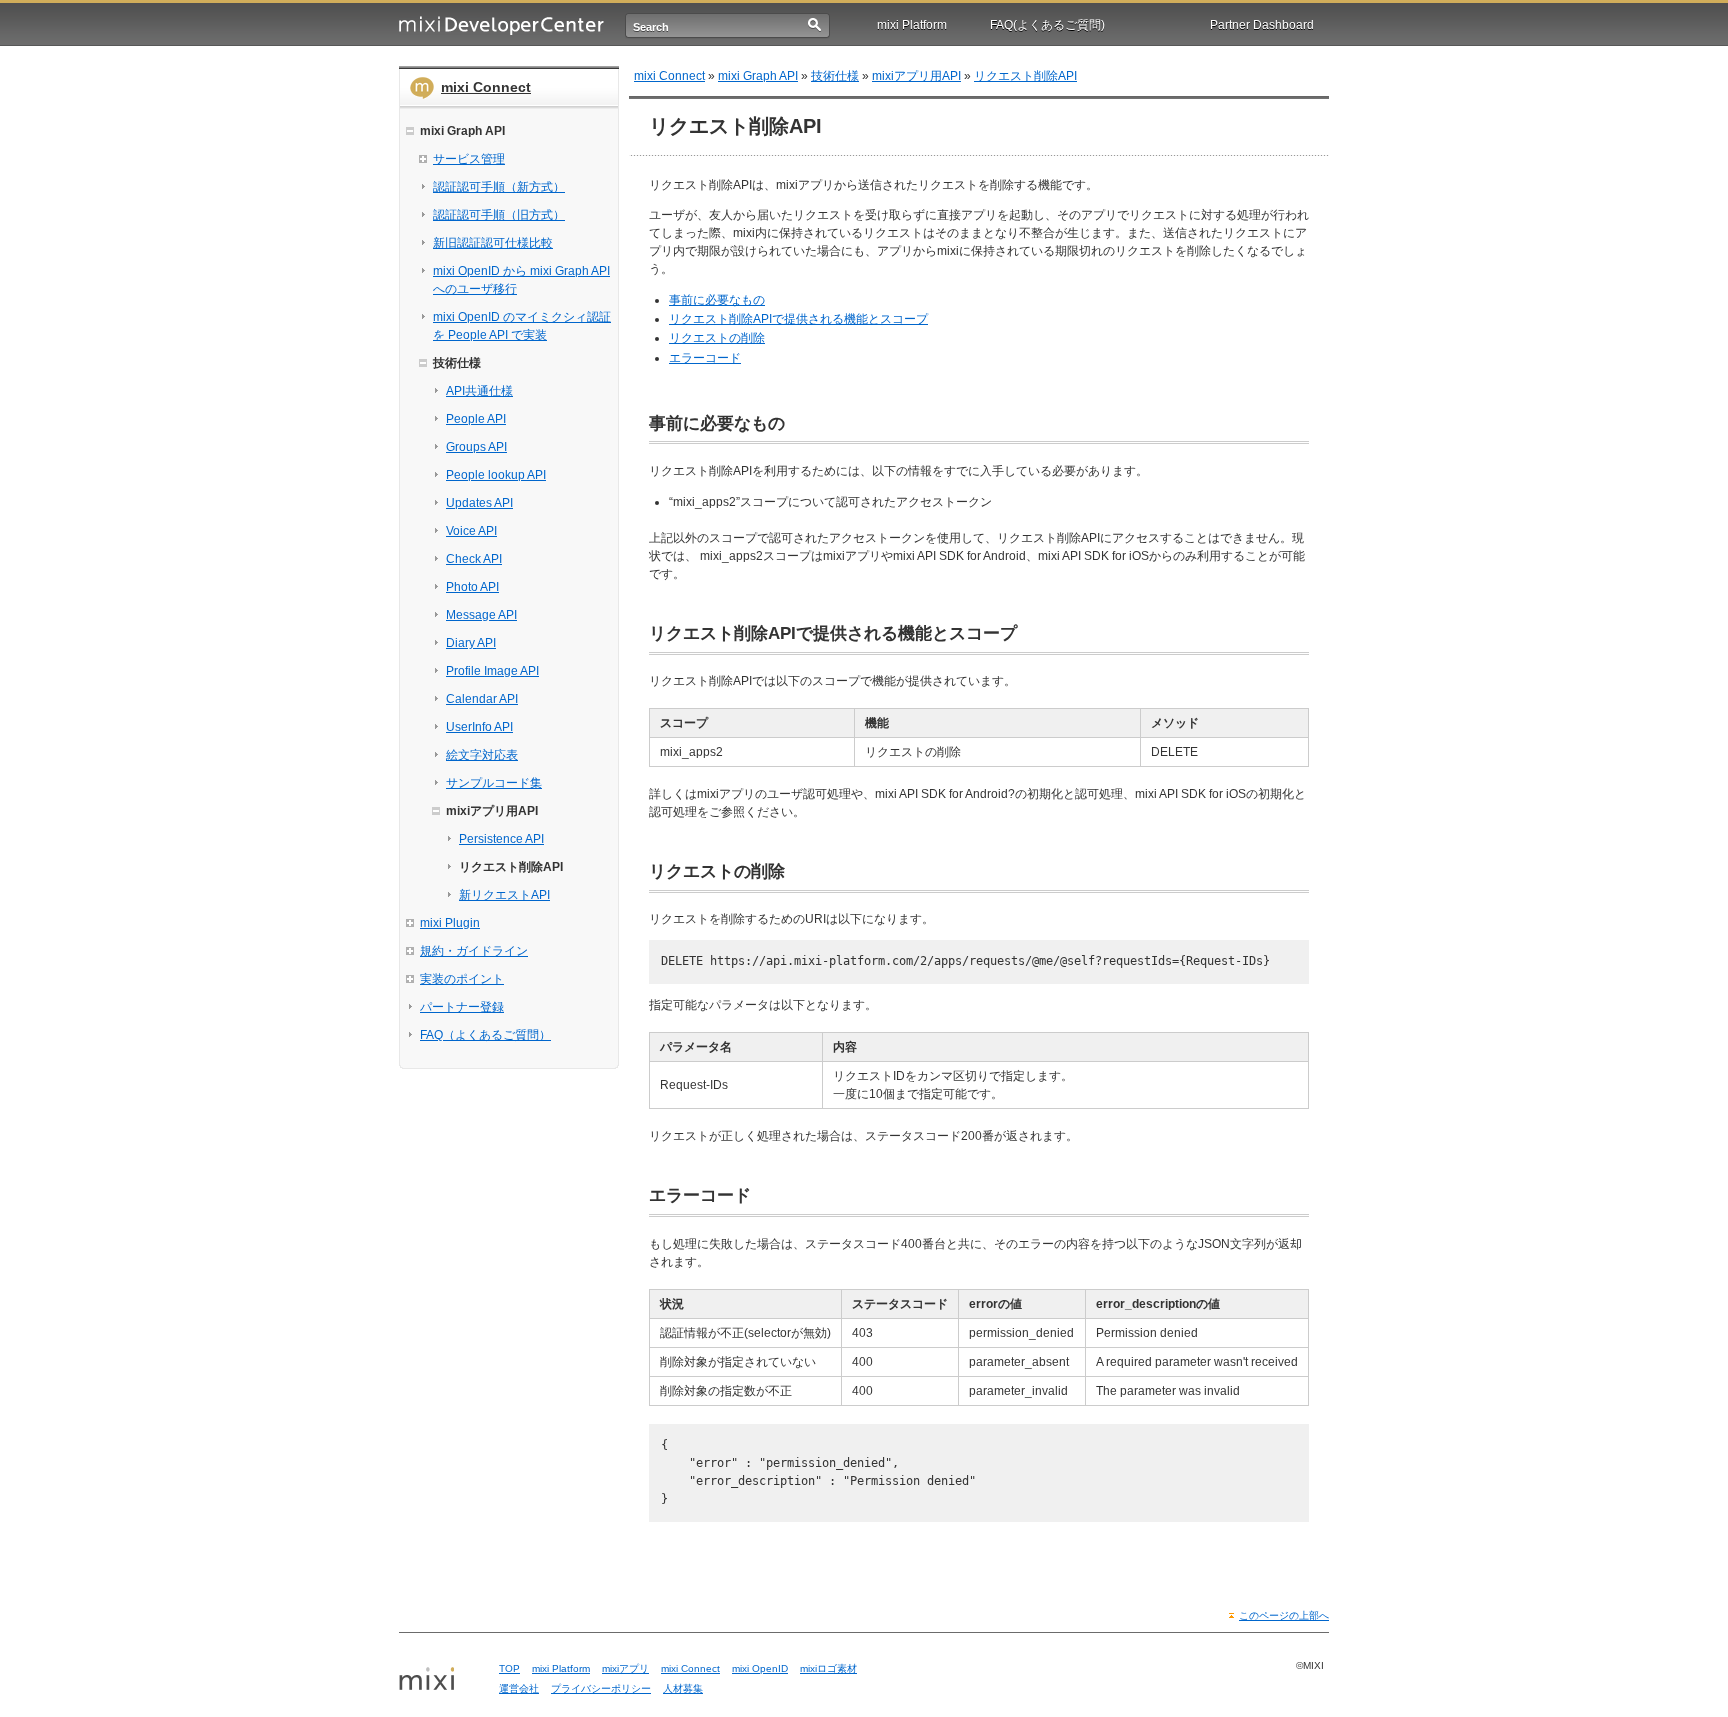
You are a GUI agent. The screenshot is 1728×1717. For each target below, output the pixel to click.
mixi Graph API (758, 76)
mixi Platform (912, 25)
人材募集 (683, 1688)
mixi (442, 1680)
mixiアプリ (625, 1668)
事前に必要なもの (717, 300)
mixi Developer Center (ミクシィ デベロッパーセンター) (501, 25)
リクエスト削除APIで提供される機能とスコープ (798, 319)
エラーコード (705, 358)
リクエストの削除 (717, 338)
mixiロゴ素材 (828, 1668)
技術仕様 (835, 76)
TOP (509, 1668)
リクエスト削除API (1025, 76)
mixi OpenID (760, 1668)
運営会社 (519, 1688)
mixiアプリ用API (916, 76)
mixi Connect (486, 87)
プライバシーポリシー (601, 1688)
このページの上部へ (1284, 1615)
